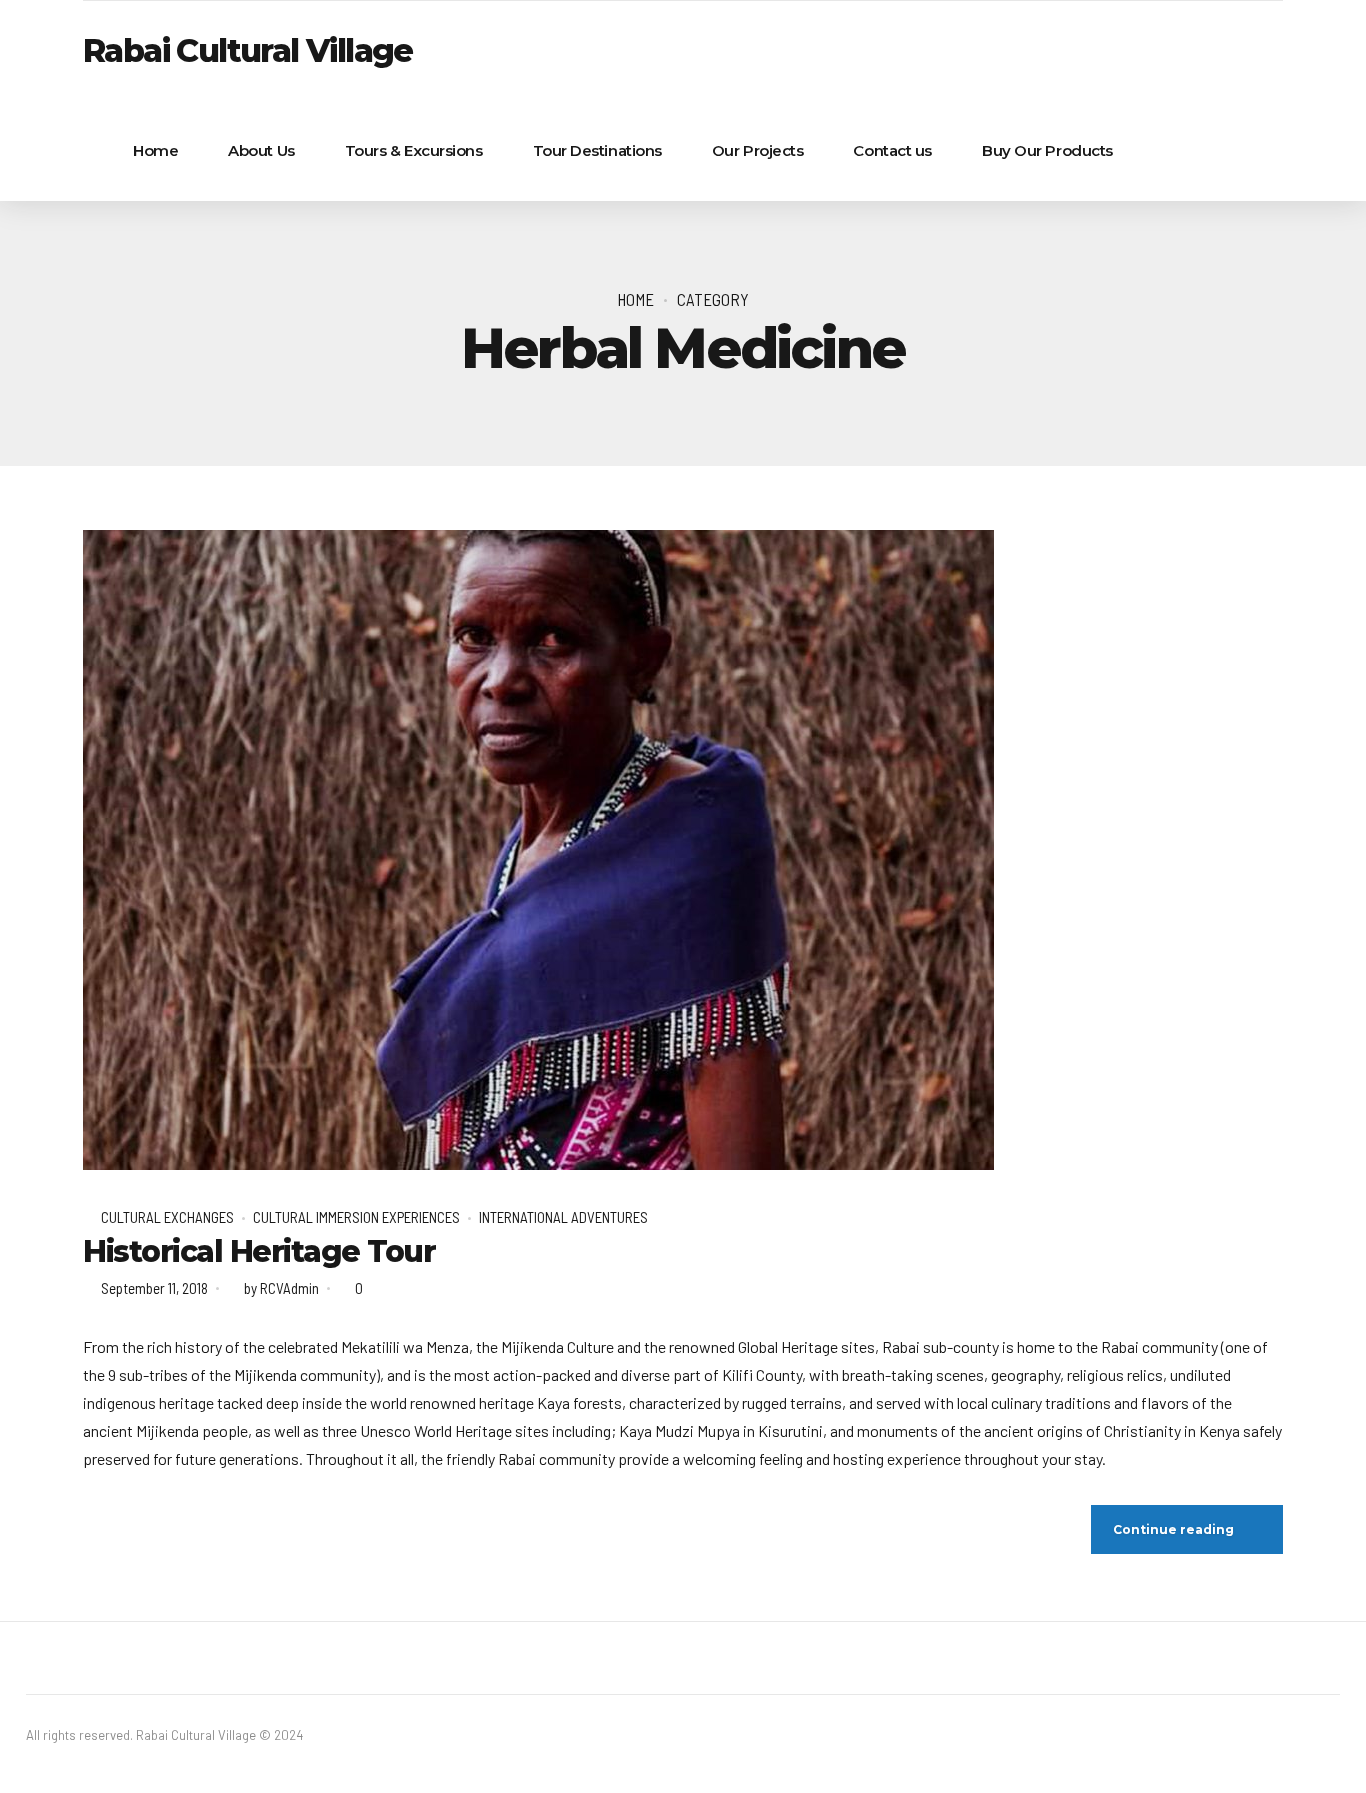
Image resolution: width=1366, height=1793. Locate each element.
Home (155, 150)
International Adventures (563, 1217)
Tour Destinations (597, 150)
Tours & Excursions (414, 150)
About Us (261, 150)
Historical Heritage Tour (259, 1251)
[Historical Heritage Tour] (683, 850)
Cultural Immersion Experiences (356, 1217)
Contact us (892, 150)
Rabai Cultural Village (248, 50)
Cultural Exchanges (167, 1217)
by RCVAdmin (281, 1288)
